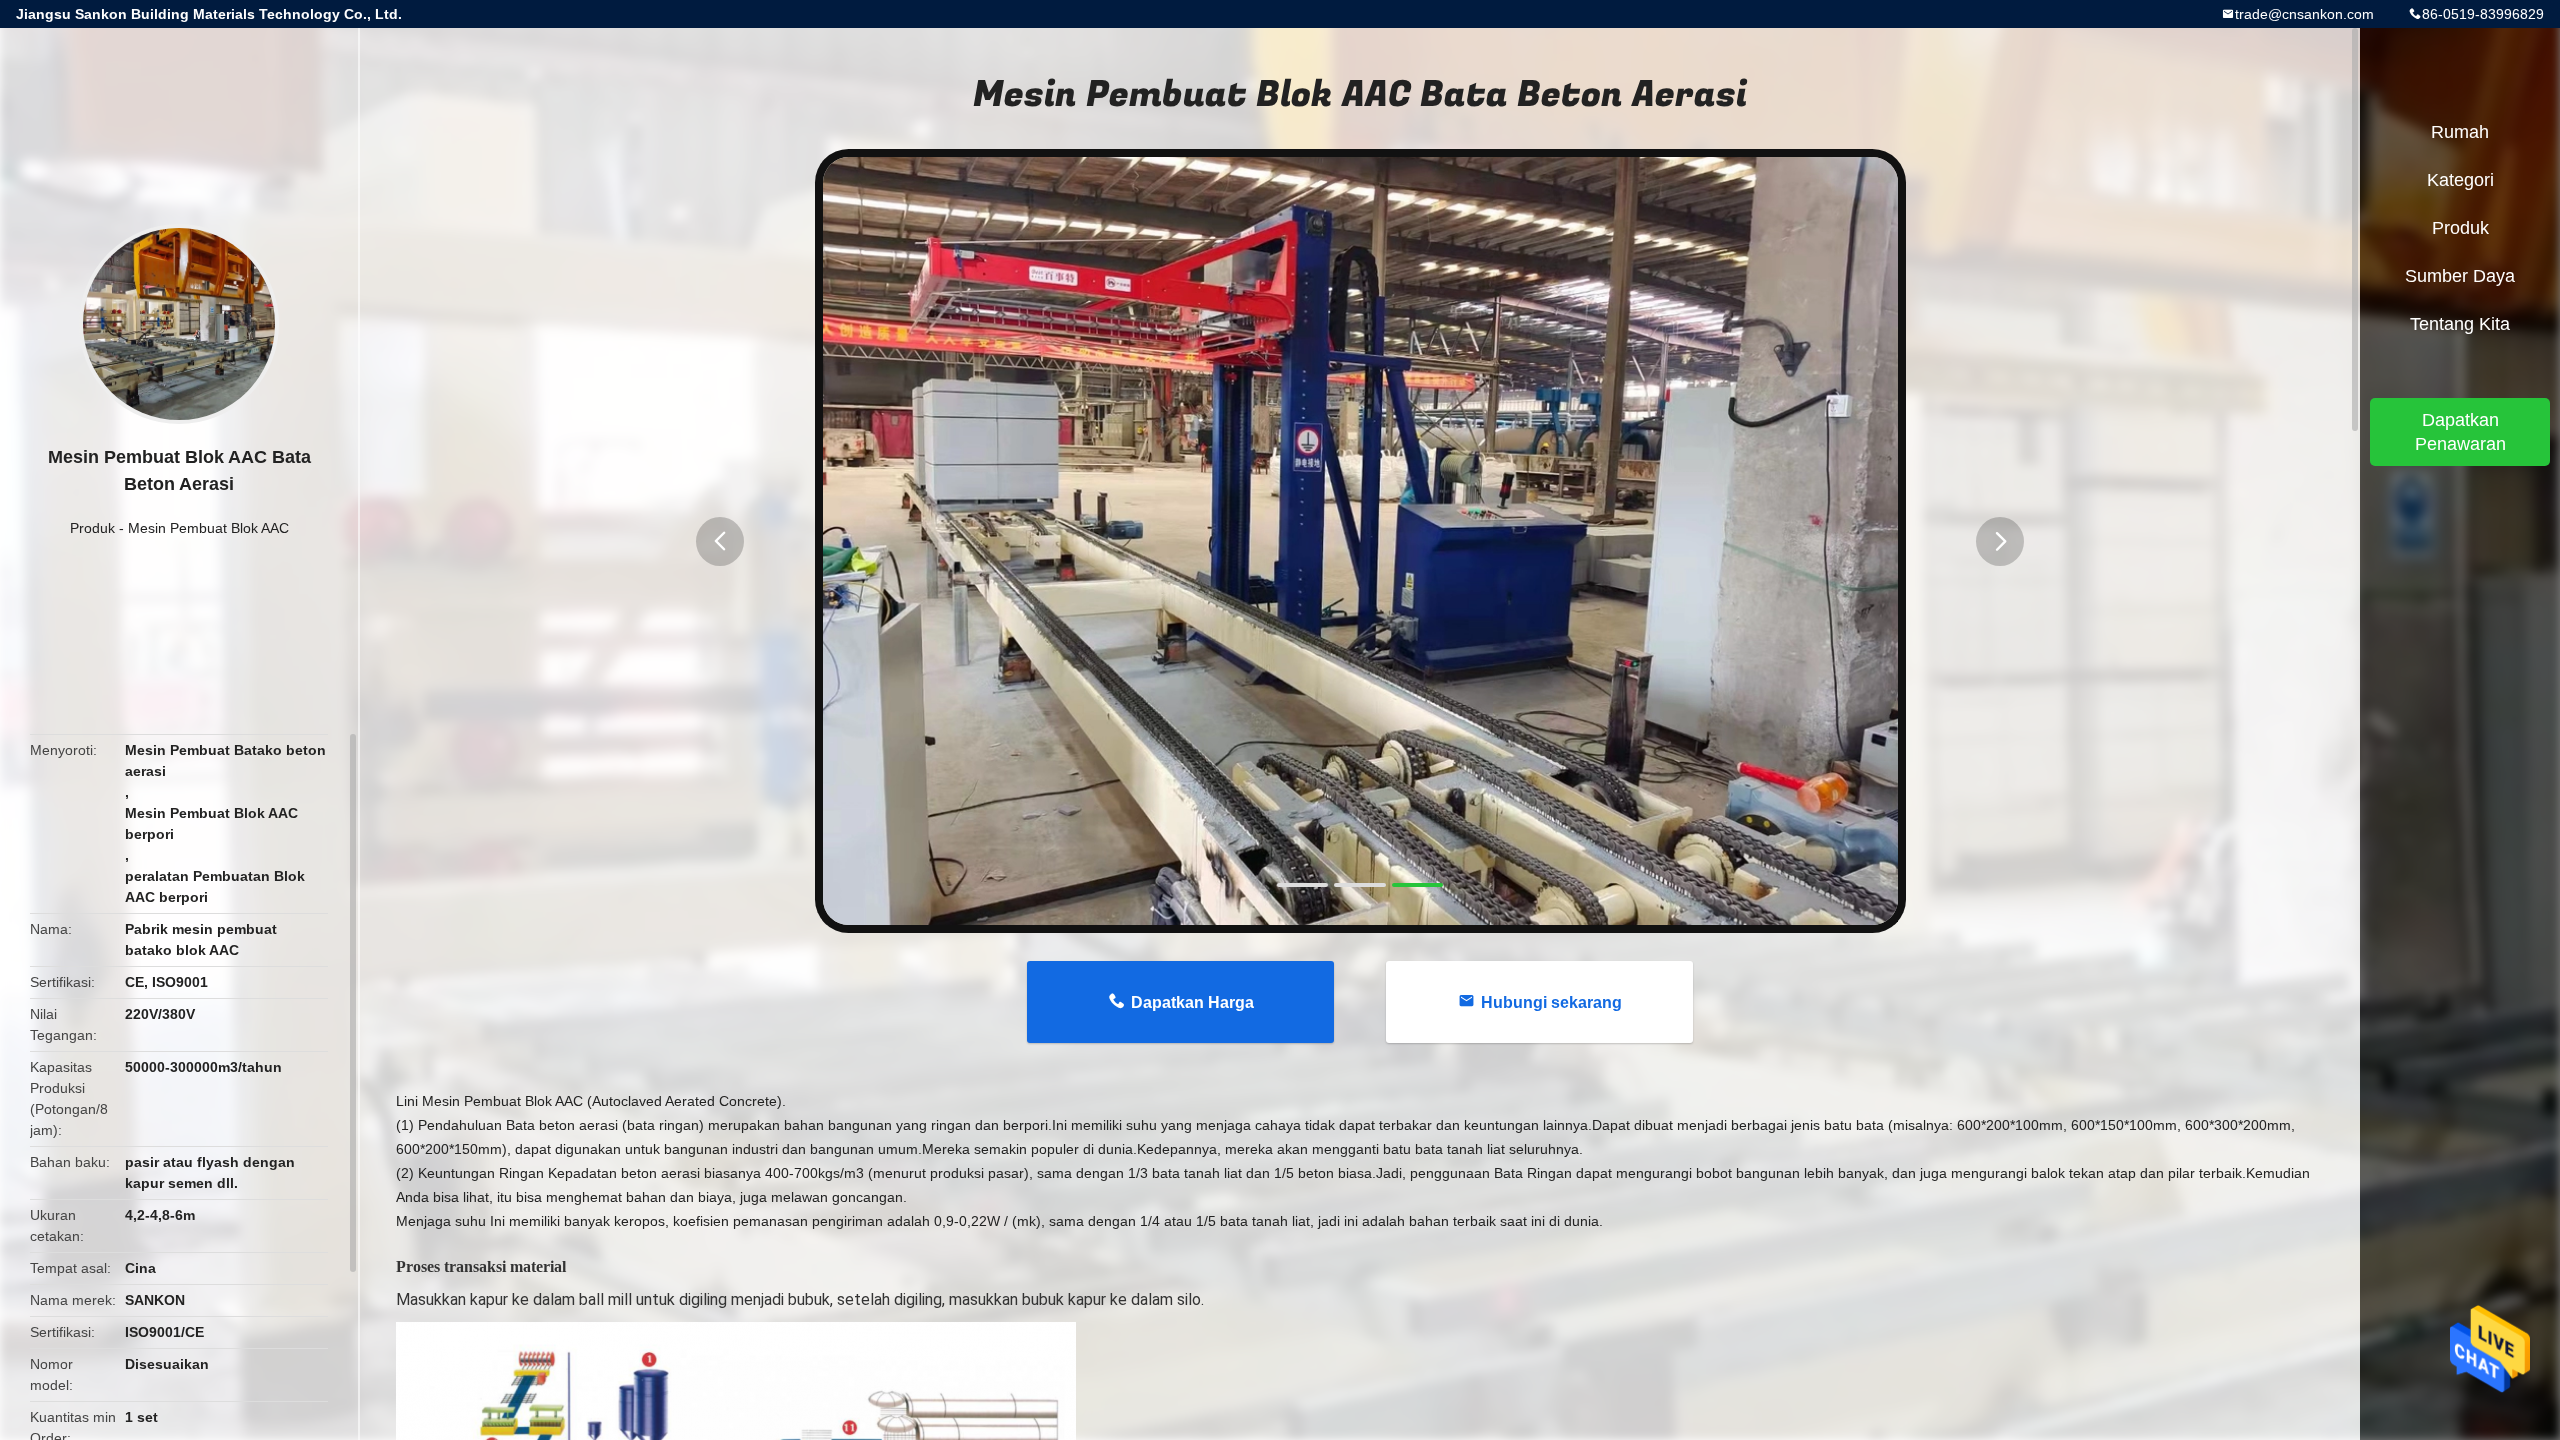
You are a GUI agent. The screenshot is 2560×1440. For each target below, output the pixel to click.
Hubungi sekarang (1551, 1002)
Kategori (2460, 180)
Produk (92, 528)
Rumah (2460, 132)
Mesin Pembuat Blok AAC (208, 528)
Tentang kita (2460, 324)
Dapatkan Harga (1192, 1002)
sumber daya (2460, 276)
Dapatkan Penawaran (2460, 432)
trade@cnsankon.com (2304, 14)
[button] (720, 541)
